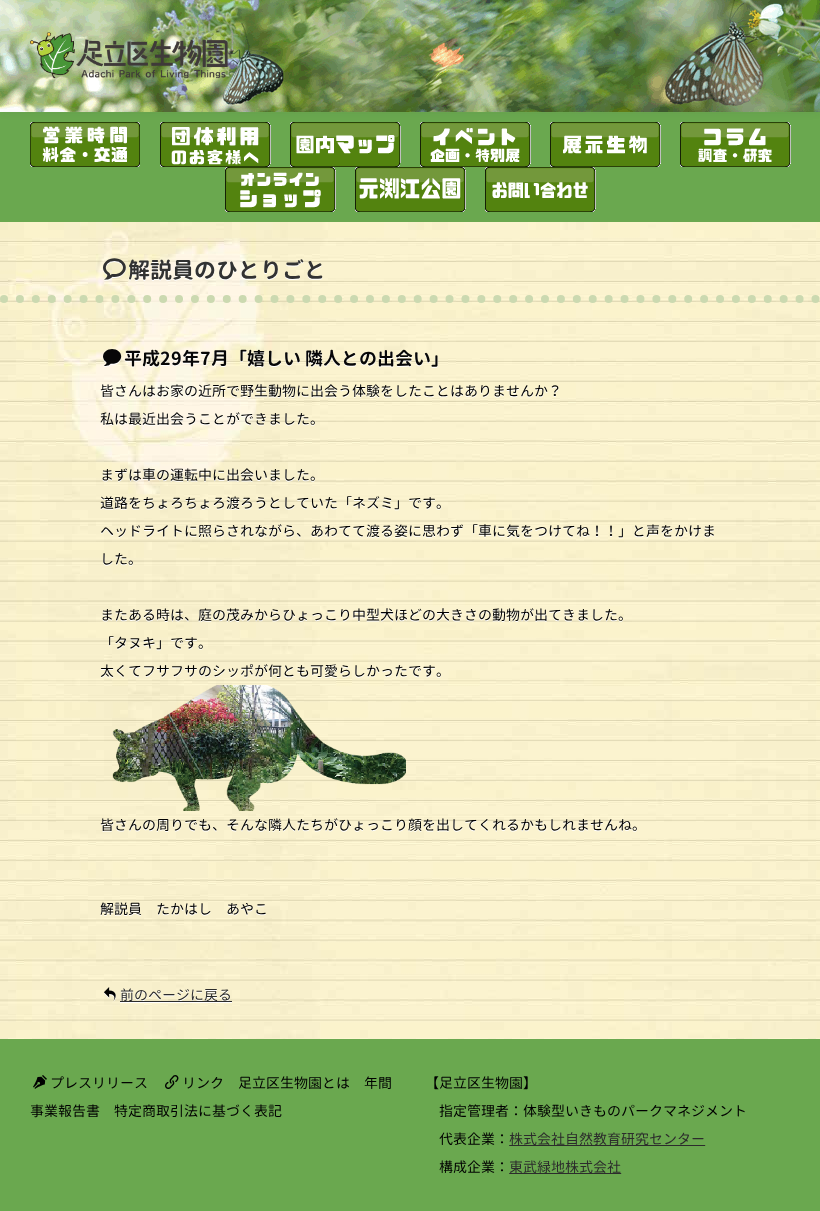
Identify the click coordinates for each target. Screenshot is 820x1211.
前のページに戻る (176, 994)
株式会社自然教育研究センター (607, 1138)
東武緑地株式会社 (565, 1166)
